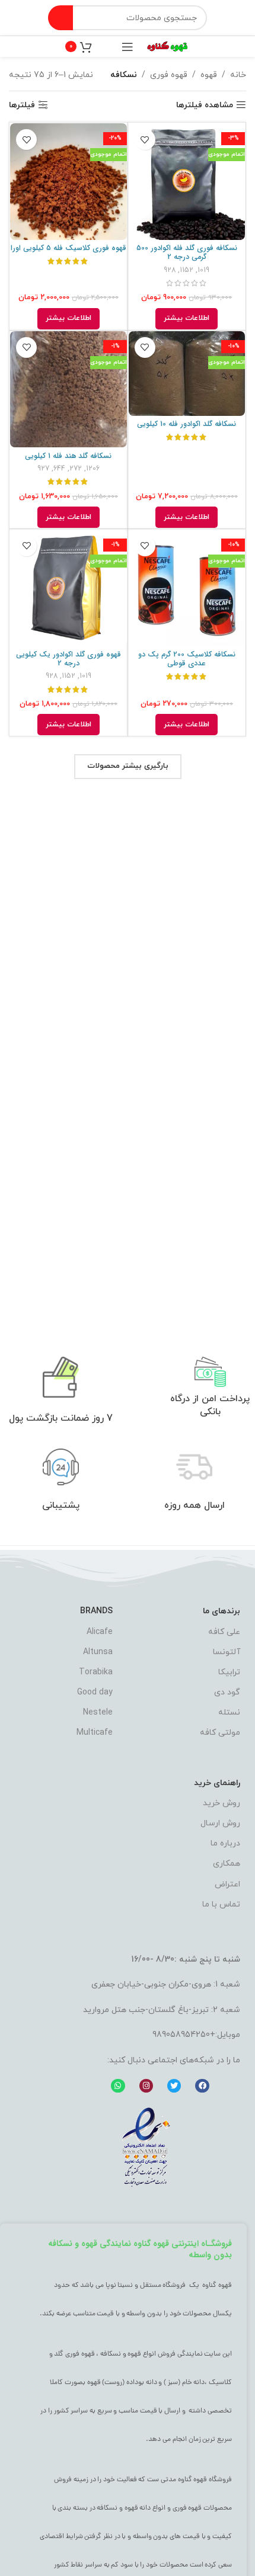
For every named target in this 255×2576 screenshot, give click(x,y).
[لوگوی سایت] (168, 46)
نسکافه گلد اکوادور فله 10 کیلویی (187, 424)
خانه (238, 75)
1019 (203, 270)
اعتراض (227, 1884)
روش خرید (221, 1803)
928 (170, 270)
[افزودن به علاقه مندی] (145, 140)
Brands (96, 1611)
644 (59, 469)
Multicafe (95, 1733)
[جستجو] (60, 18)
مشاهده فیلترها (205, 105)
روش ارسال (220, 1823)
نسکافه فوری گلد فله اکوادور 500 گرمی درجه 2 (187, 253)
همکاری (227, 1864)
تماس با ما (221, 1904)
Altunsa (98, 1652)
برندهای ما (221, 1611)
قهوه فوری (169, 75)
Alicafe (100, 1632)
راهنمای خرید (217, 1783)
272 (76, 469)
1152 (187, 270)
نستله (229, 1712)
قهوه (209, 75)
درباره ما (225, 1843)
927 (43, 469)
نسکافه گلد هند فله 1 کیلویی (68, 456)
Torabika (96, 1672)
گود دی (227, 1692)
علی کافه (224, 1632)
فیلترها (22, 105)
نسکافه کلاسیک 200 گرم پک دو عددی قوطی (187, 659)
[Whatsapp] (118, 2086)
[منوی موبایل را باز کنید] (128, 47)
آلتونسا (227, 1652)
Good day (95, 1692)
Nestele (98, 1712)
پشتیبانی (61, 1505)
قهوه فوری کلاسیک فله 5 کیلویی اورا (68, 248)
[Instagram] (146, 2086)
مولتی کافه (220, 1733)
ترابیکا (229, 1672)
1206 (93, 469)
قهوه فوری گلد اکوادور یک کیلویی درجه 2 (68, 659)
